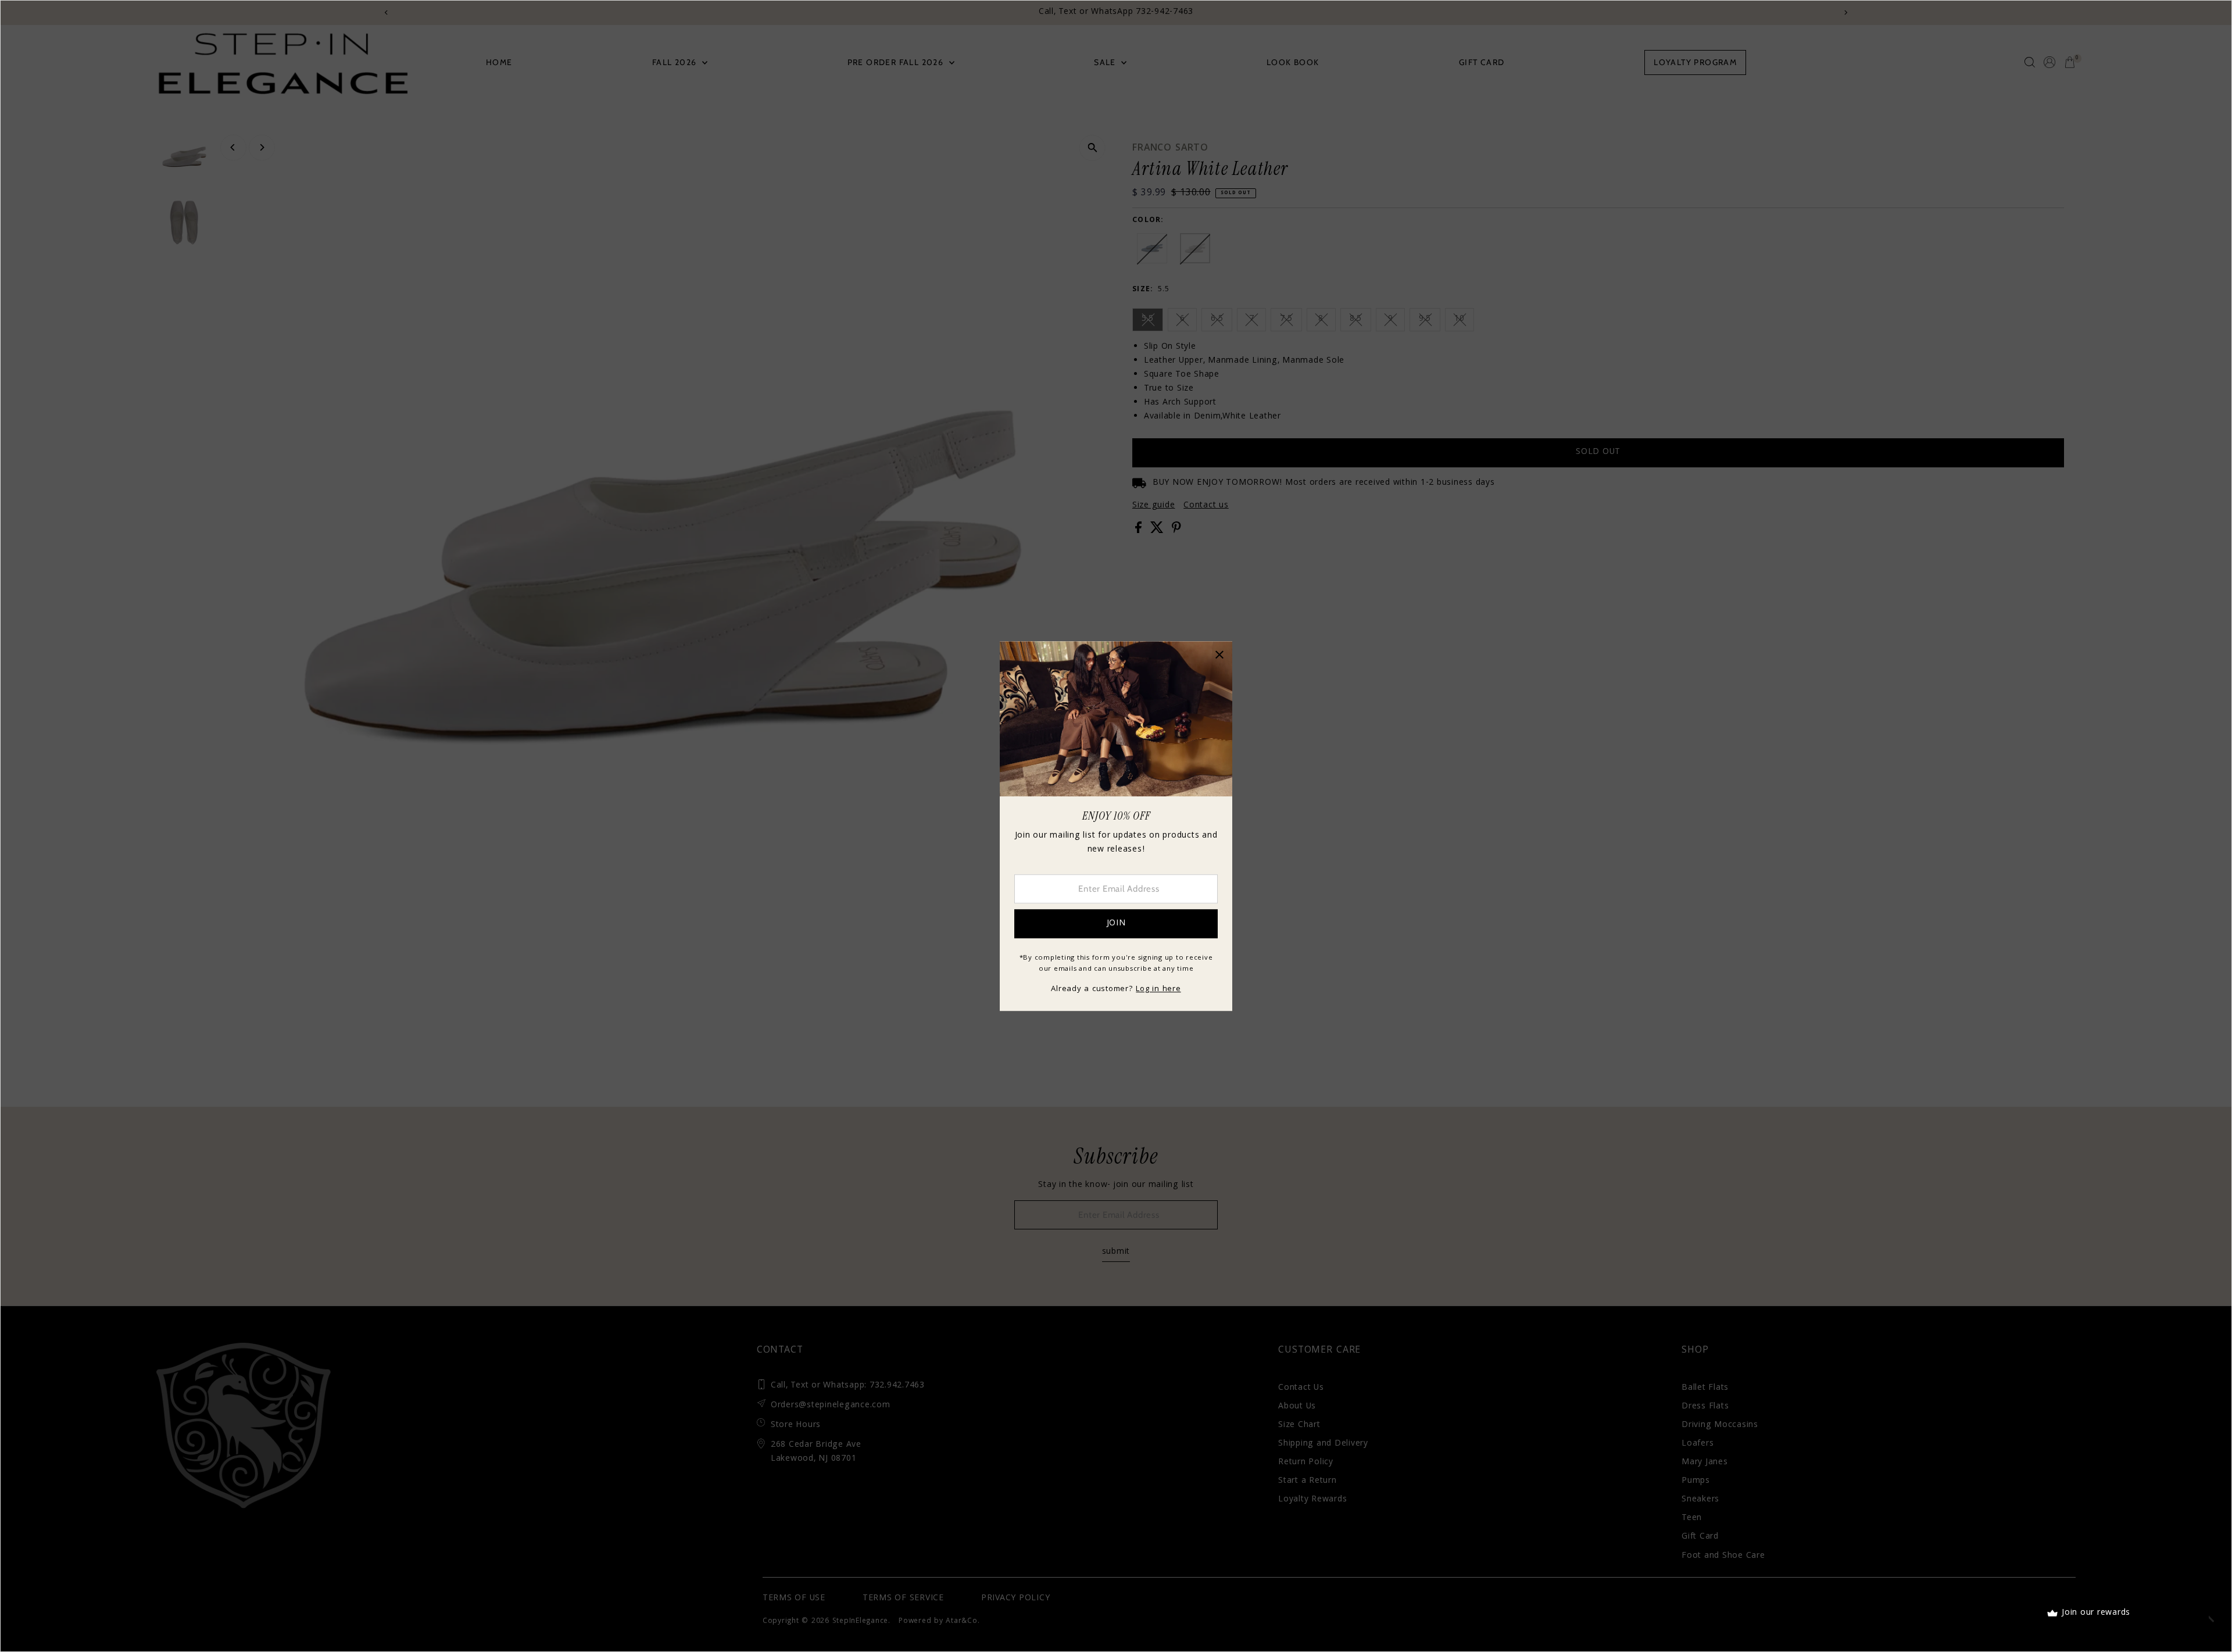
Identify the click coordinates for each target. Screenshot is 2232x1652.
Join (1116, 924)
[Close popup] (1219, 654)
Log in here (1158, 989)
